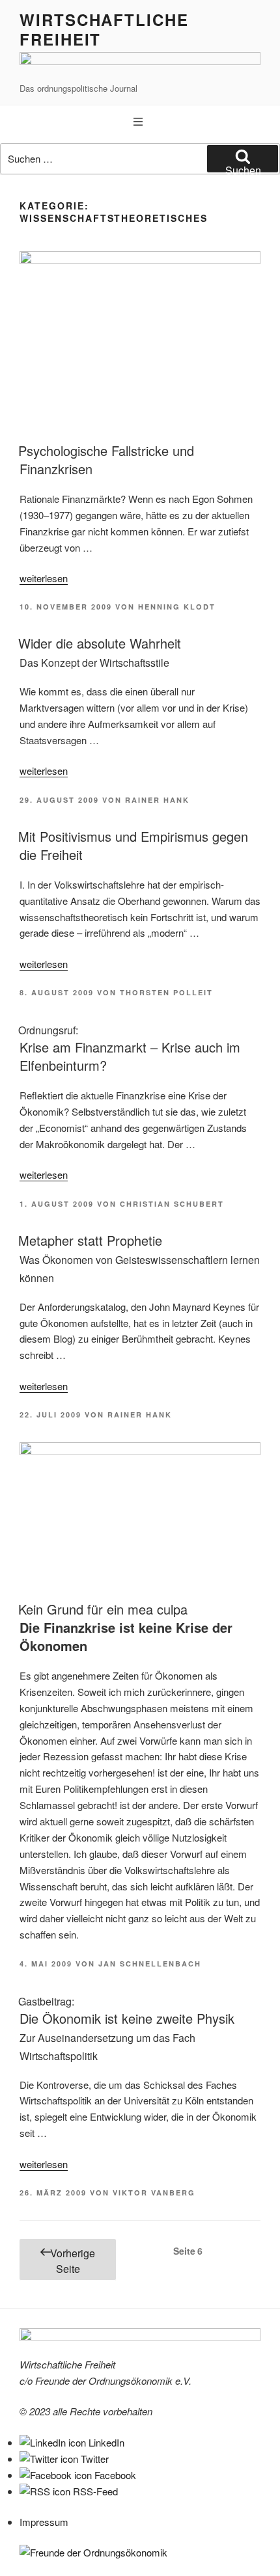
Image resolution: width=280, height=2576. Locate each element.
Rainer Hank (157, 800)
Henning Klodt (177, 607)
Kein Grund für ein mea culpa (125, 1627)
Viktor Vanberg (154, 2193)
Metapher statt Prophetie (139, 1258)
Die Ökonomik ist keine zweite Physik (126, 2029)
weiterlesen (44, 578)
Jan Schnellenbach (150, 1964)
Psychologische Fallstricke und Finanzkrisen (106, 460)
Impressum (44, 2522)
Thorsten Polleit (166, 992)
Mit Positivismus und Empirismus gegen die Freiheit (133, 845)
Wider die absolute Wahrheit (100, 652)
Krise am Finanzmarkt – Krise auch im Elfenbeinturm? (129, 1049)
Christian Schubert (172, 1204)
